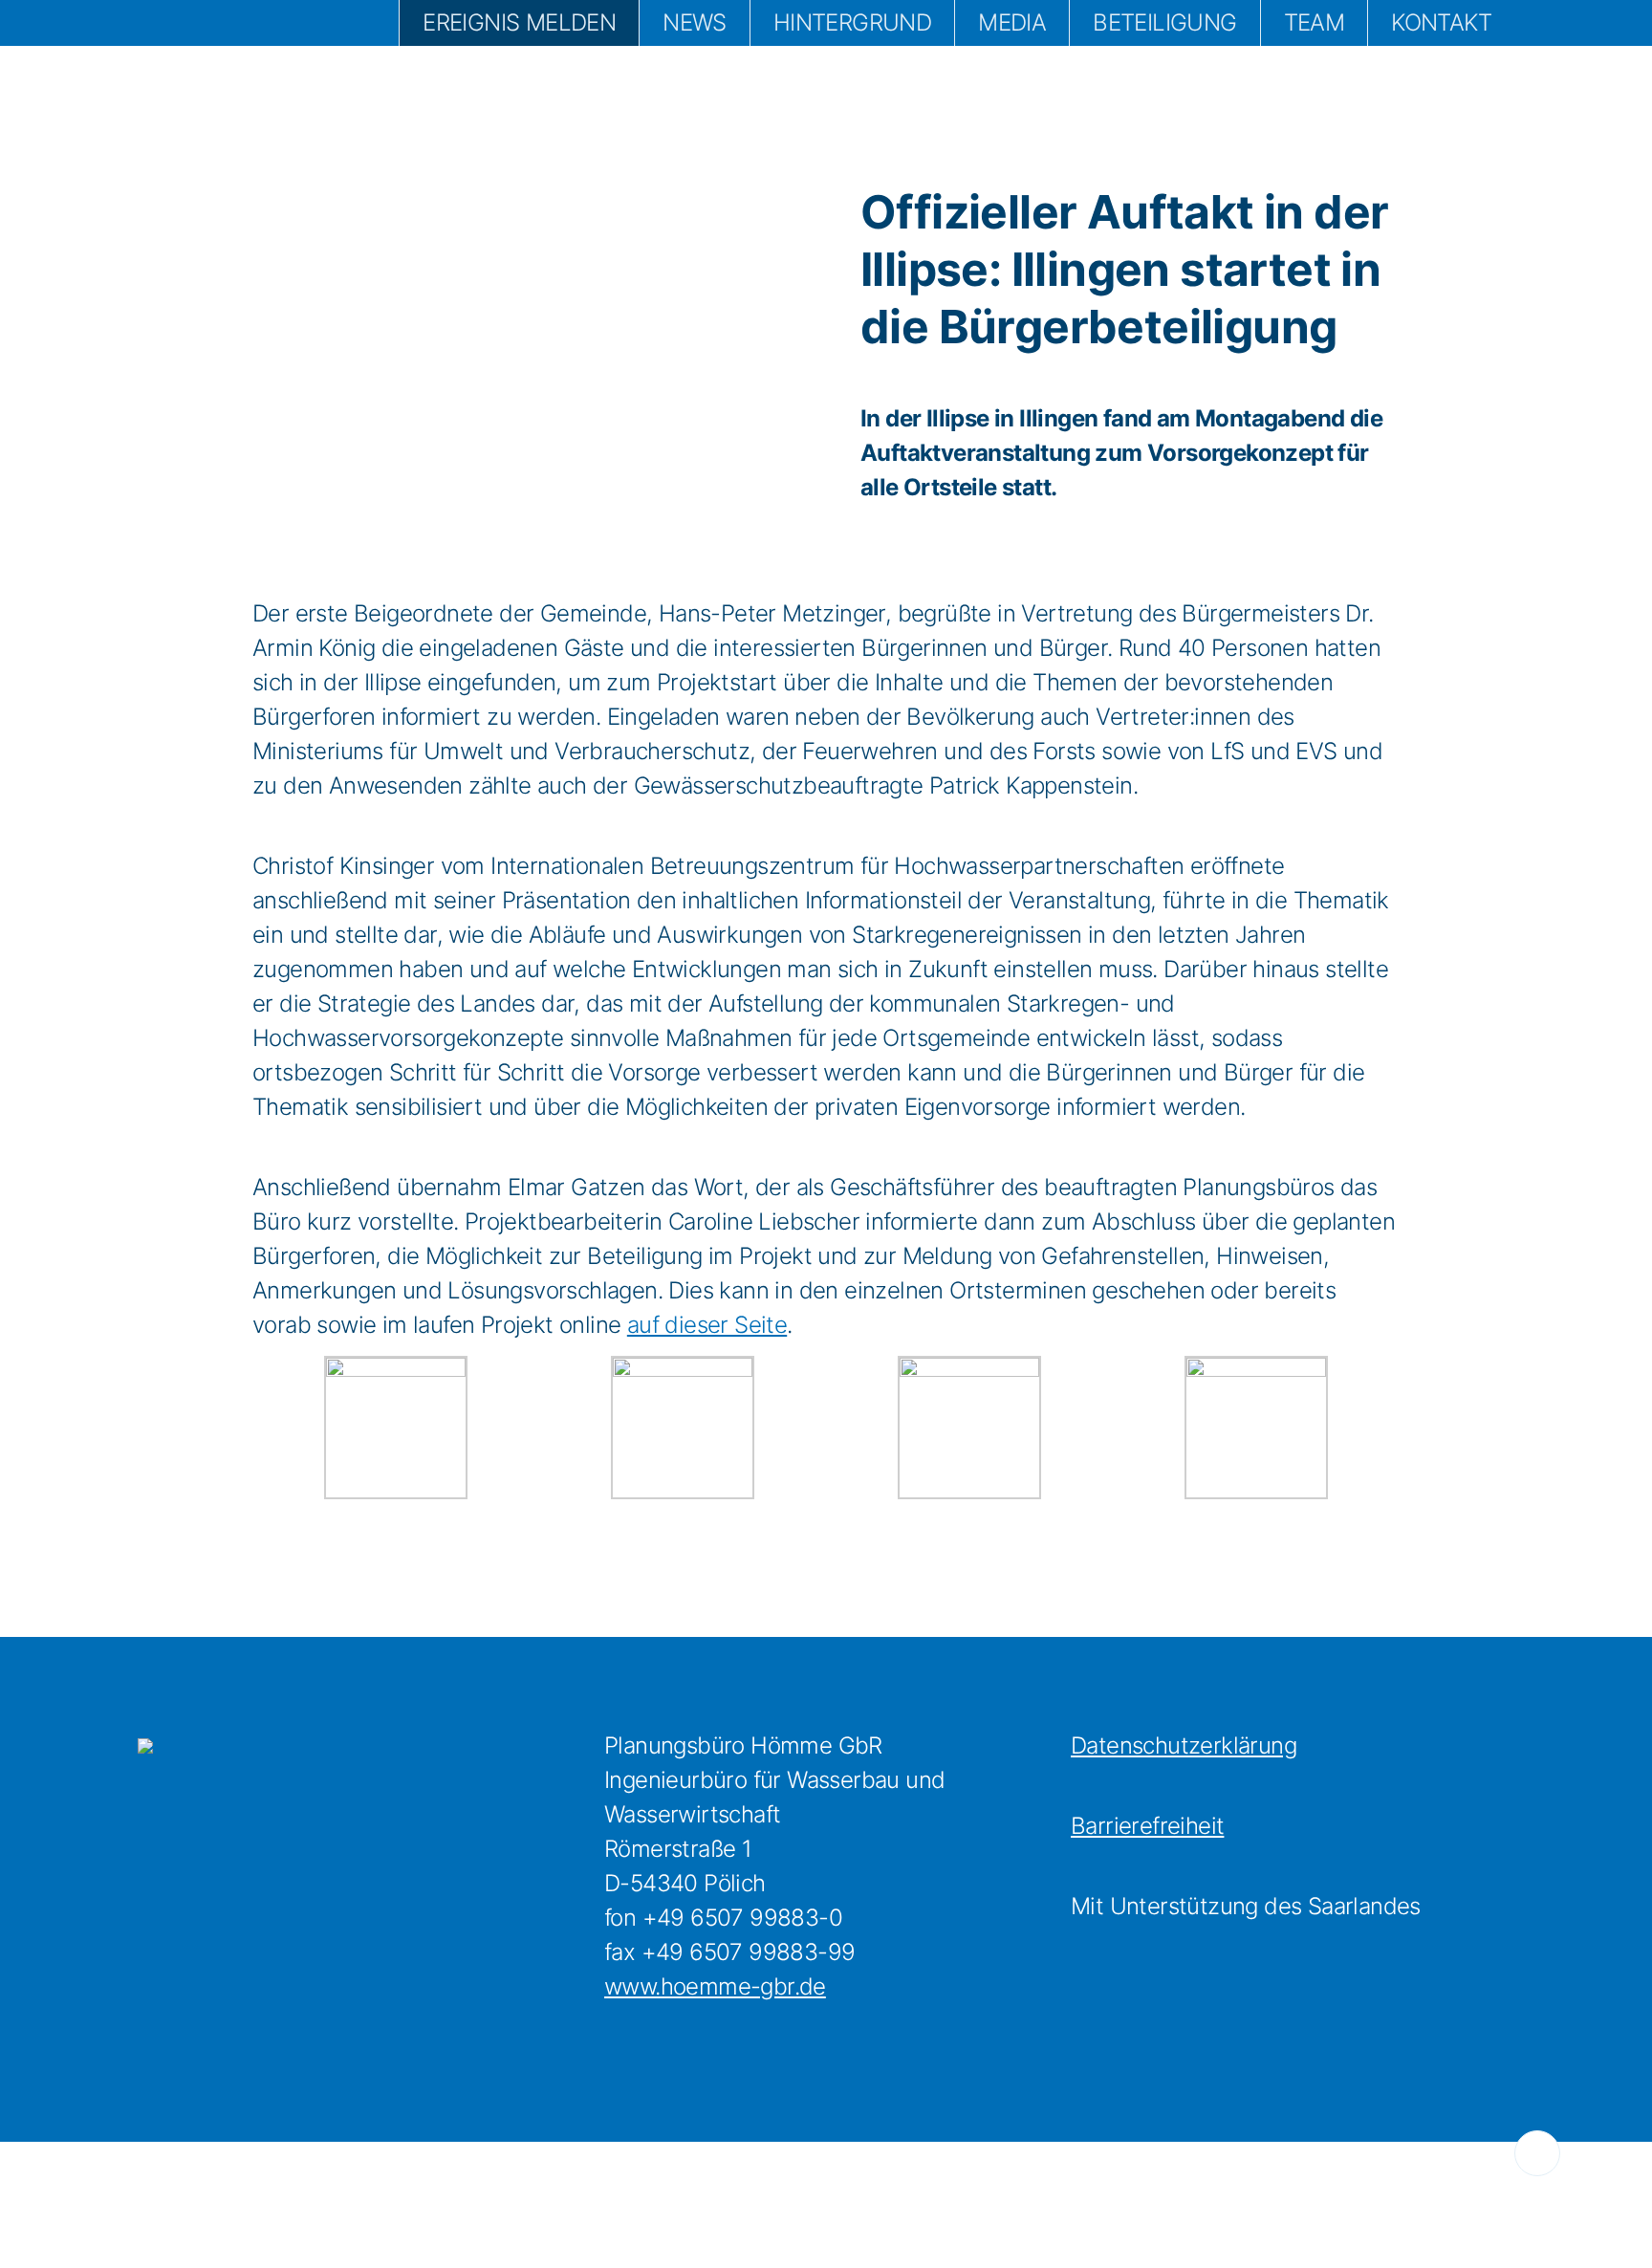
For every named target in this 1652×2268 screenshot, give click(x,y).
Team (1315, 22)
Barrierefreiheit (1147, 1826)
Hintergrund (852, 22)
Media (1012, 22)
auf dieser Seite (707, 1325)
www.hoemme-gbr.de (715, 1986)
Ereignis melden (519, 22)
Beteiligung (1164, 22)
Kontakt (1441, 22)
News (695, 22)
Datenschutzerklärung (1184, 1745)
